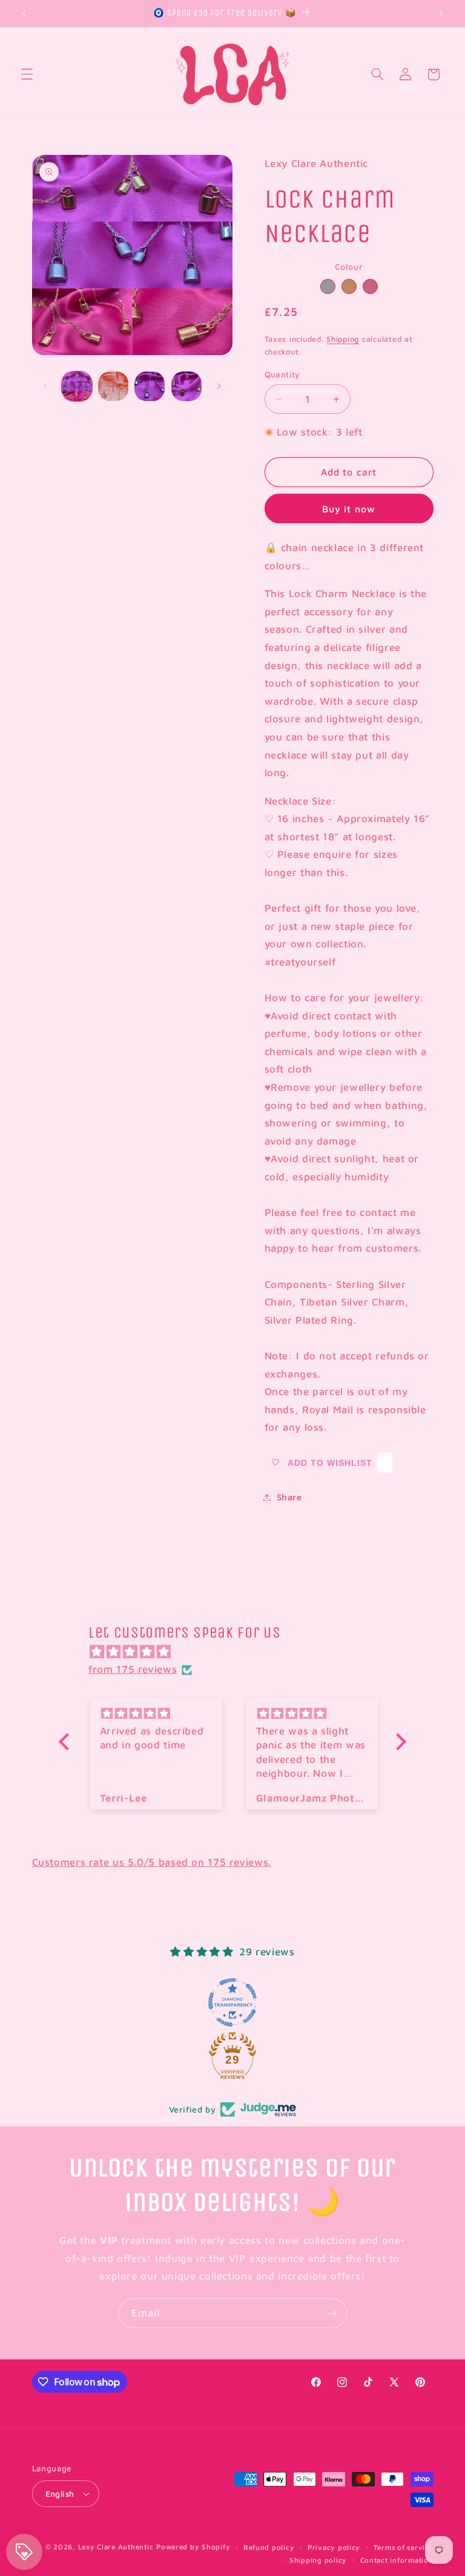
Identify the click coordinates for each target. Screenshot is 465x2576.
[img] (239, 1652)
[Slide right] (219, 386)
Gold (349, 286)
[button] (27, 74)
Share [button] (289, 1497)
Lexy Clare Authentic (116, 2547)
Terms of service (404, 2547)
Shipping (343, 339)
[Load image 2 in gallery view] (113, 387)
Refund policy (269, 2547)
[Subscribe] (332, 2313)
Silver (328, 286)
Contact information (397, 2560)
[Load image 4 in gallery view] (186, 387)
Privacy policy (334, 2547)
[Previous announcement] (24, 13)
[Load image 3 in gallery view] (150, 387)
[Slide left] (45, 386)
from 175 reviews (133, 1669)
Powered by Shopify (193, 2547)
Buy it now (349, 509)
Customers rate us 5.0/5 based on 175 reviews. (152, 1862)
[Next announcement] (441, 13)
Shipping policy (318, 2560)
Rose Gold (370, 286)
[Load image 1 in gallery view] (77, 387)
